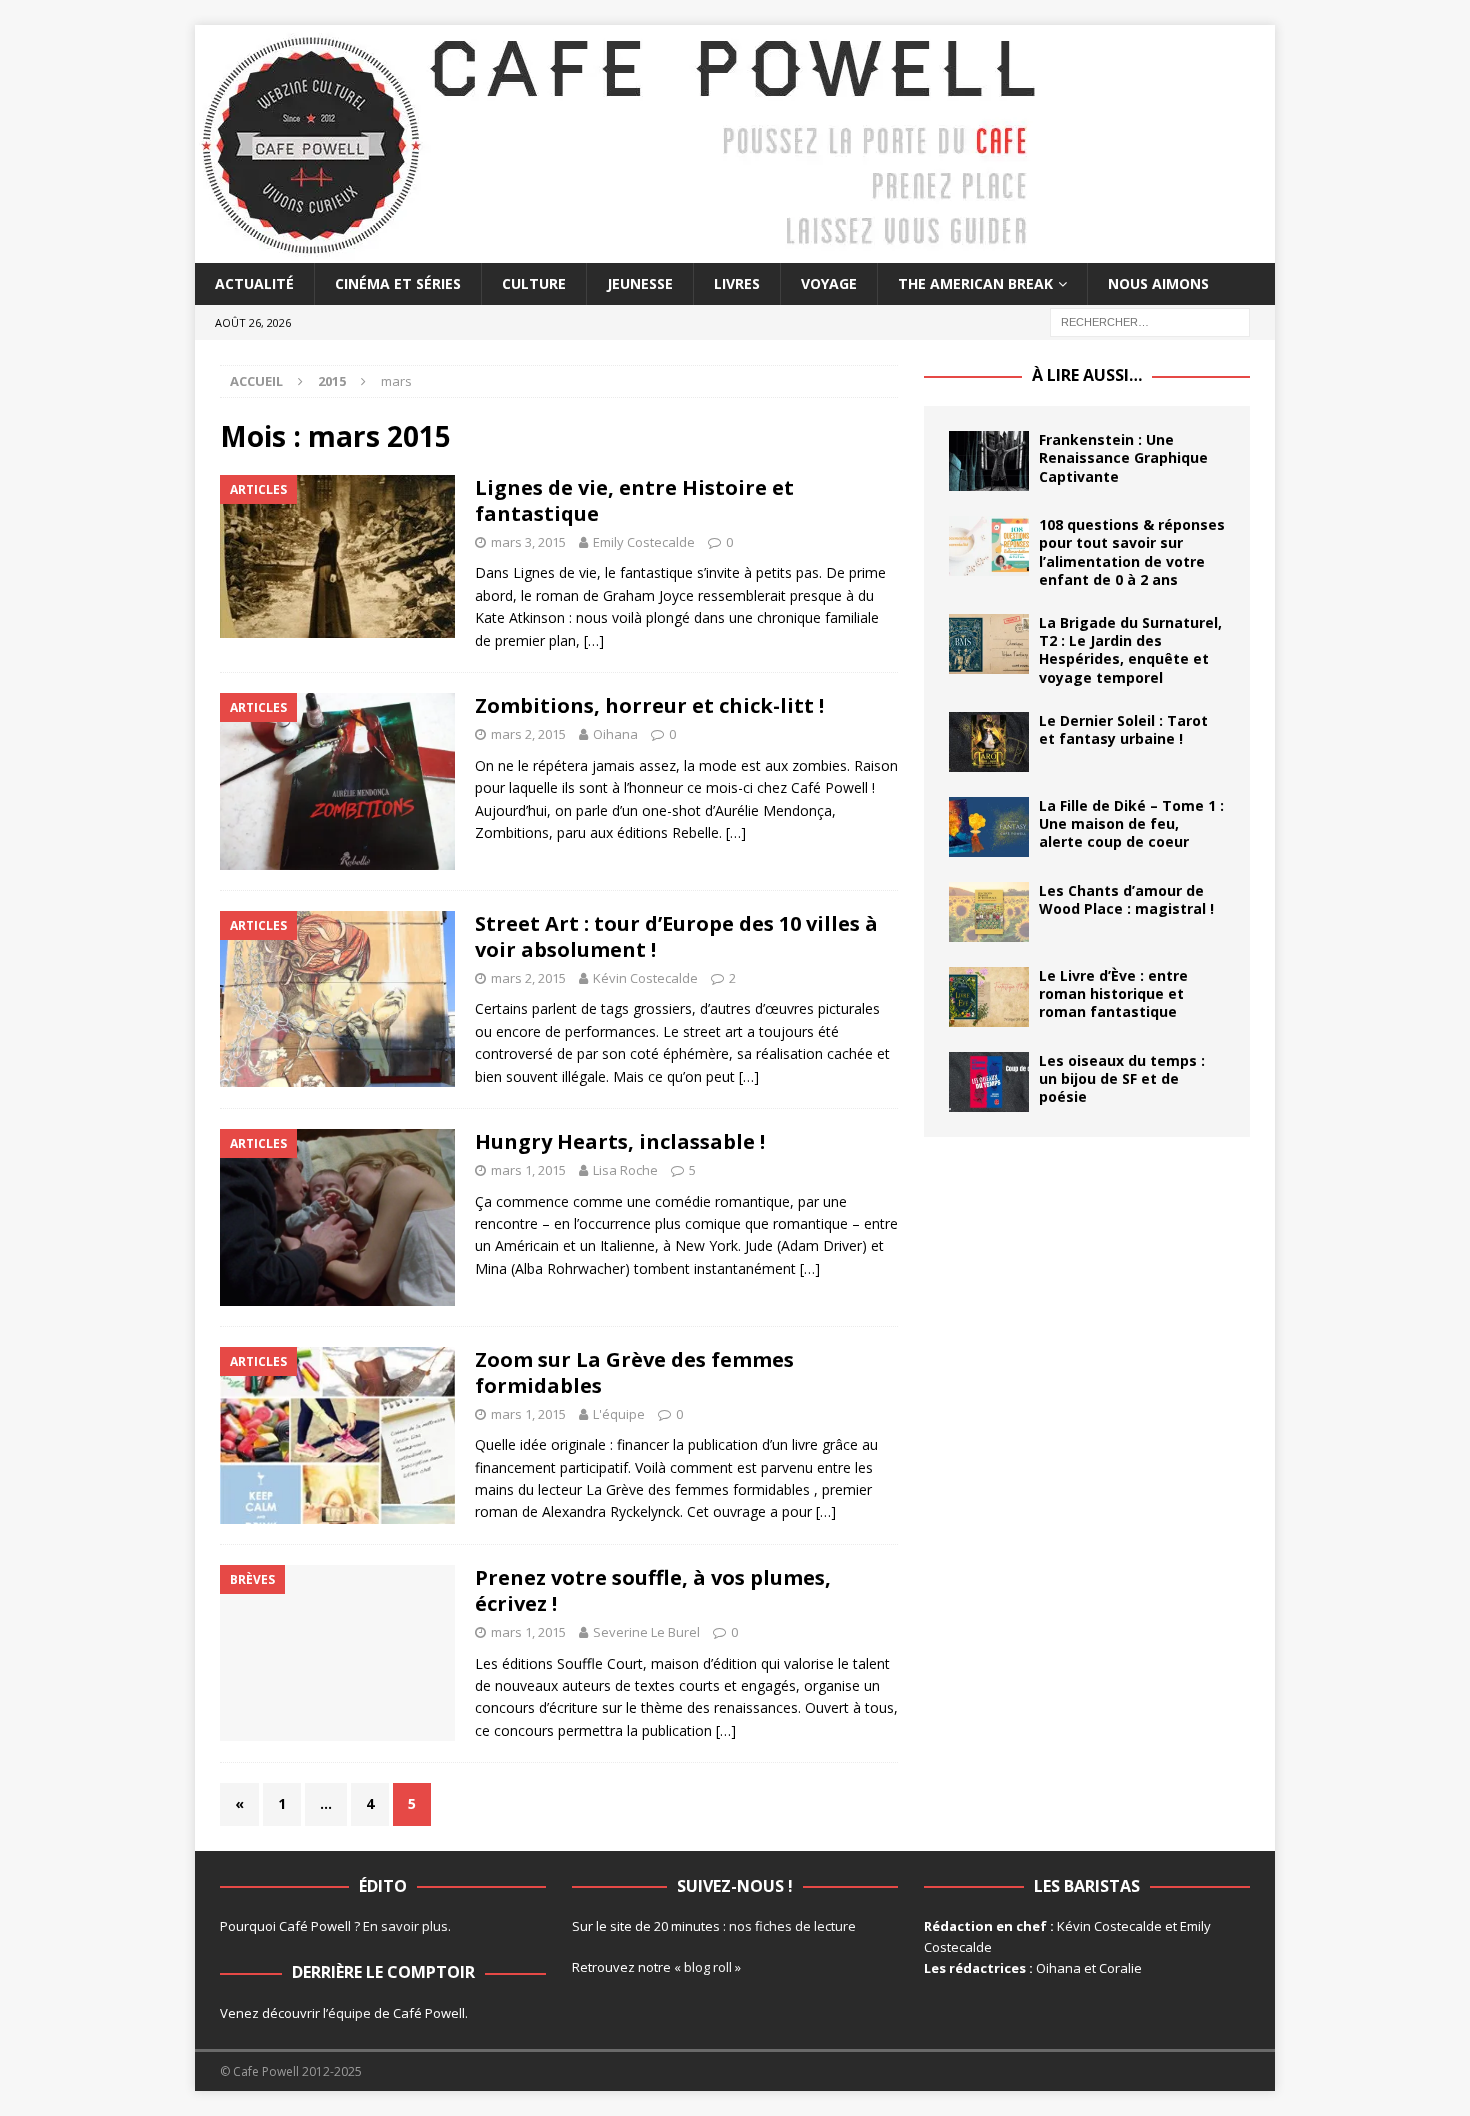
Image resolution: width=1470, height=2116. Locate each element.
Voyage (829, 283)
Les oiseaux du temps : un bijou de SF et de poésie (1122, 1078)
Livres (737, 283)
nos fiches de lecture (792, 1926)
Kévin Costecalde (645, 978)
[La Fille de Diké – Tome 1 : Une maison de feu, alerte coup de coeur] (989, 827)
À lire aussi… (1087, 375)
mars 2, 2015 (528, 734)
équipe (349, 2013)
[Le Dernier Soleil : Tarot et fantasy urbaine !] (989, 742)
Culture (534, 283)
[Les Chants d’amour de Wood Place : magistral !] (989, 912)
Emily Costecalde (644, 542)
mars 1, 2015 (528, 1170)
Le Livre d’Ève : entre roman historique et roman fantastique (1113, 993)
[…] (594, 640)
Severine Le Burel (646, 1632)
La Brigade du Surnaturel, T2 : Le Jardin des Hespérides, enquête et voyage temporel (1130, 650)
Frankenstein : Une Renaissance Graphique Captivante (1123, 457)
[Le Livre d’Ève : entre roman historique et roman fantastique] (989, 997)
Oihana (615, 734)
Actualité (254, 283)
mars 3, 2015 (528, 542)
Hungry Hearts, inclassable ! (620, 1141)
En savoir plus (405, 1926)
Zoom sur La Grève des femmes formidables (634, 1372)
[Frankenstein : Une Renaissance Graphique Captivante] (989, 461)
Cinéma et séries (398, 283)
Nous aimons (1158, 283)
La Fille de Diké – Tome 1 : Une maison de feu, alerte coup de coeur (1131, 823)
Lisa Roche (625, 1170)
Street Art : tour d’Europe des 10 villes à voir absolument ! (676, 936)
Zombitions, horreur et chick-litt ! (649, 705)
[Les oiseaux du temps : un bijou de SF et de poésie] (989, 1082)
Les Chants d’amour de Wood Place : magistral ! (1126, 899)
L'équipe (619, 1414)
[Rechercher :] (1150, 321)
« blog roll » (707, 1967)
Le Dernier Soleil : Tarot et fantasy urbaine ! (1123, 729)
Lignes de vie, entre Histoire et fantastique (634, 500)
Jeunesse (640, 283)
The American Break (975, 283)
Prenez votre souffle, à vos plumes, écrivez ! (653, 1590)
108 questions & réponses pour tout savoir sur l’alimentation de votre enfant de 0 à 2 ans (1132, 552)
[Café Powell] (620, 251)
